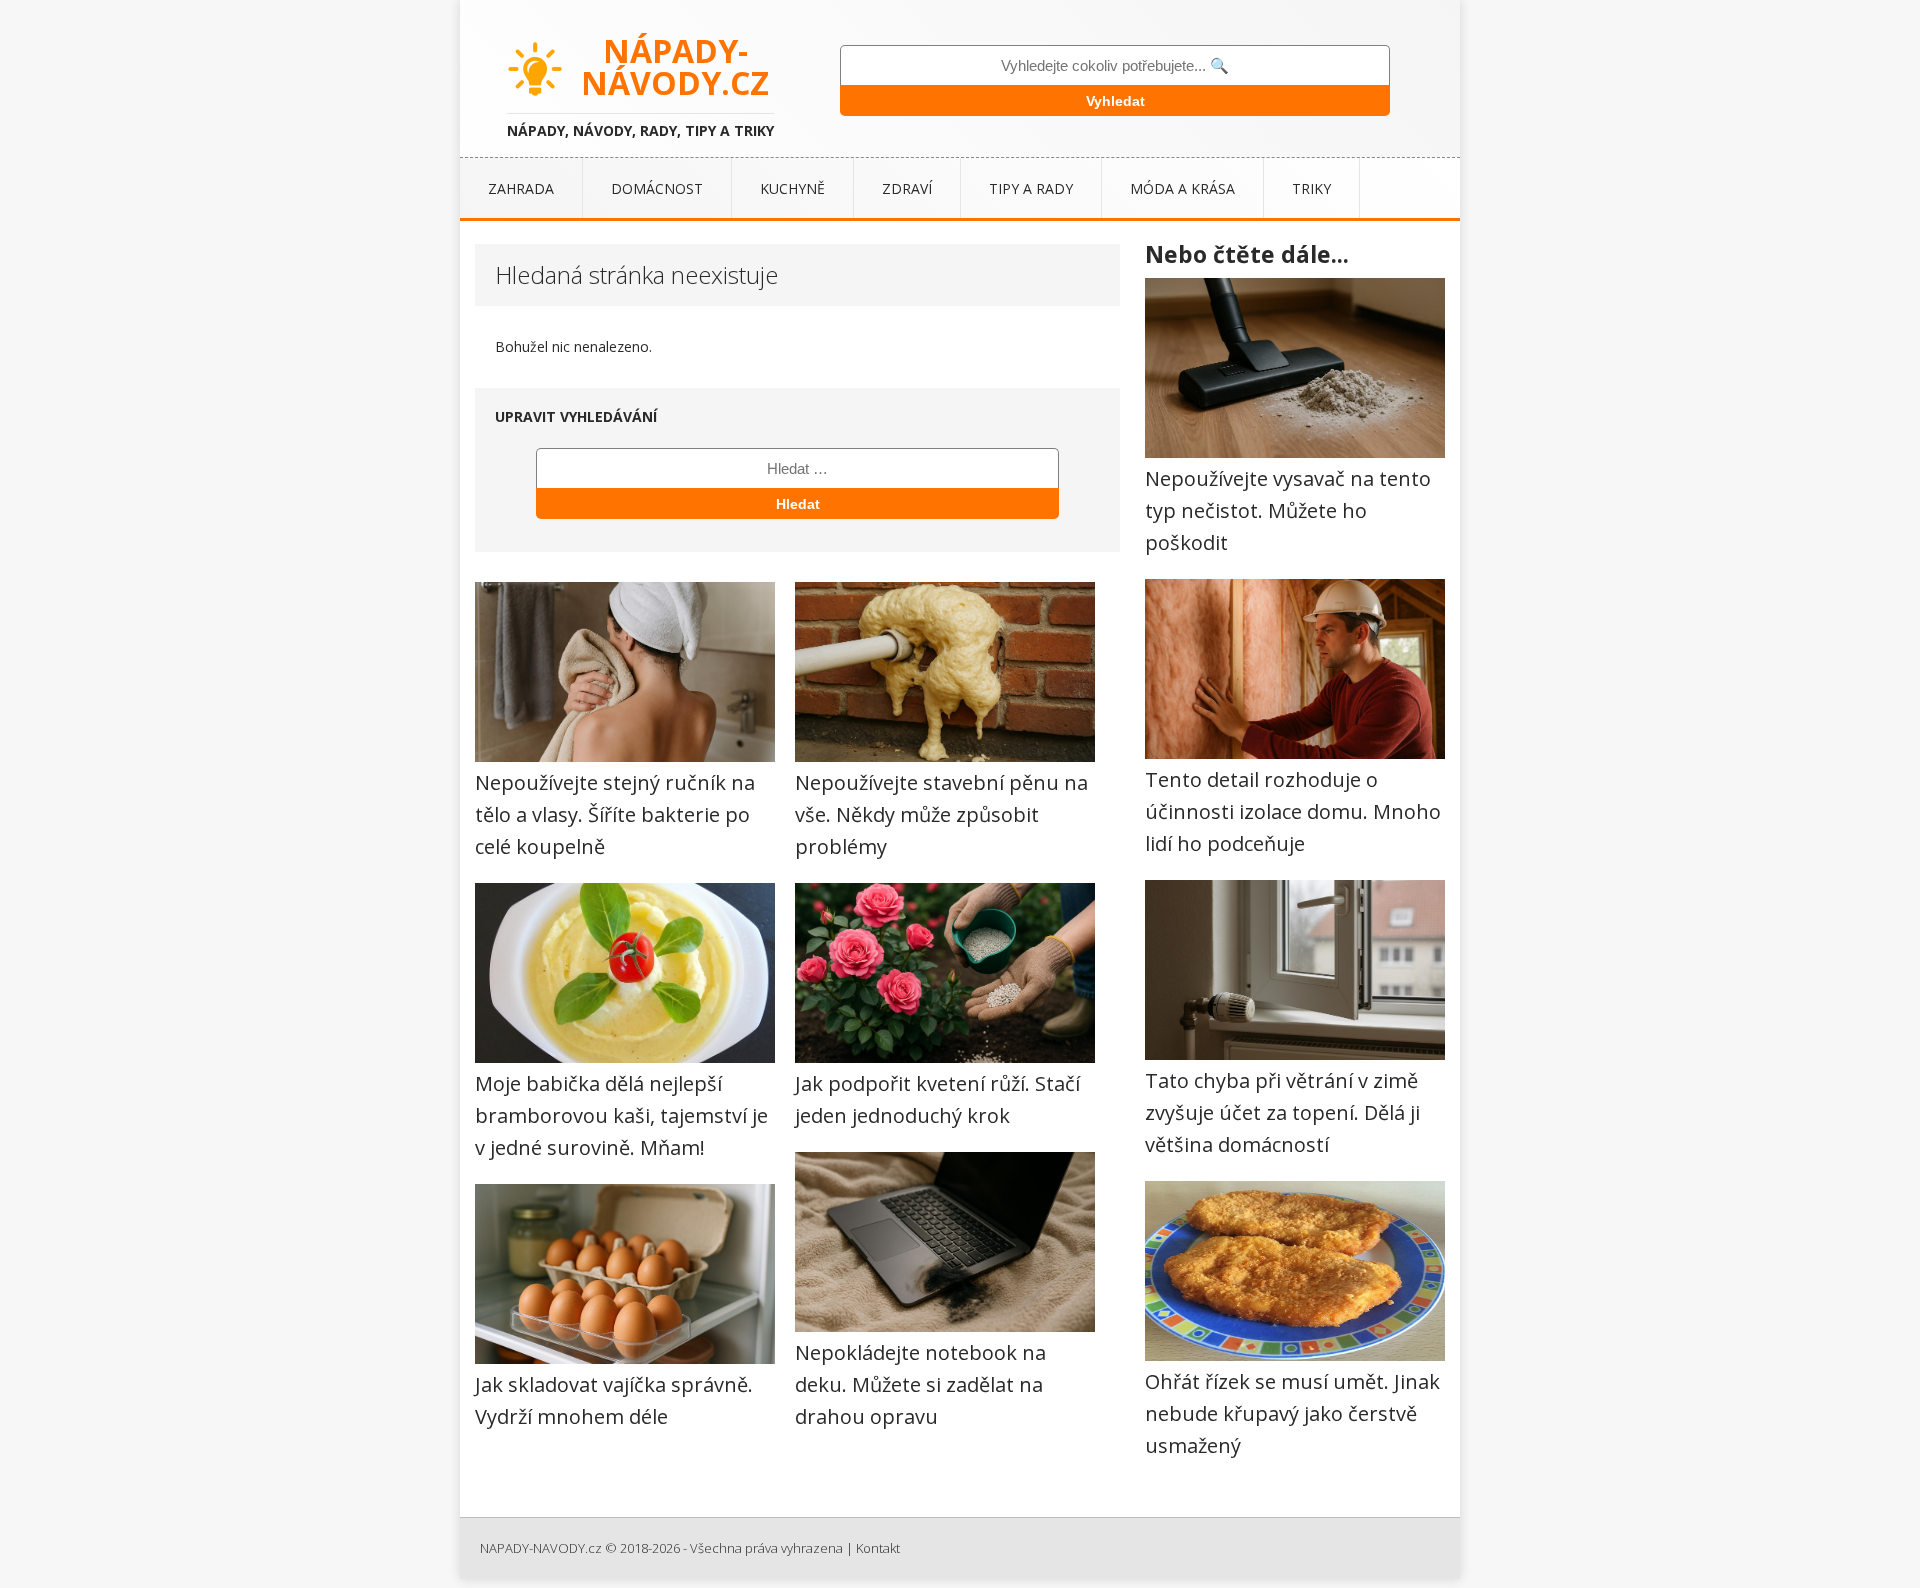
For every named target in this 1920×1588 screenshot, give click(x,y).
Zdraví (907, 188)
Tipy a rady (1031, 188)
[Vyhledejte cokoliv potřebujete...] (1115, 65)
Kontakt (878, 1548)
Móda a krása (1182, 188)
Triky (1311, 188)
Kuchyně (792, 188)
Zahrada (521, 188)
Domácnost (657, 188)
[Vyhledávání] (797, 468)
